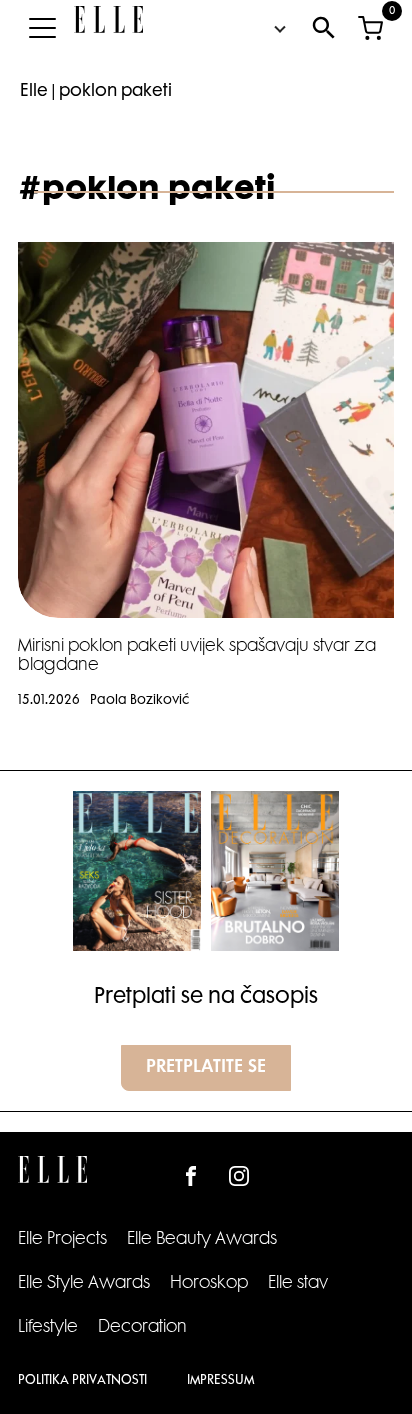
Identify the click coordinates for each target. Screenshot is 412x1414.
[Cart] (370, 28)
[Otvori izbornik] (42, 28)
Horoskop (209, 1284)
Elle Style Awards (84, 1284)
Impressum (220, 1381)
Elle (34, 92)
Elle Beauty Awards (202, 1240)
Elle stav (298, 1284)
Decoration (142, 1328)
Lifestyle (48, 1328)
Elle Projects (62, 1240)
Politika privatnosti (82, 1381)
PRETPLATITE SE (206, 1068)
